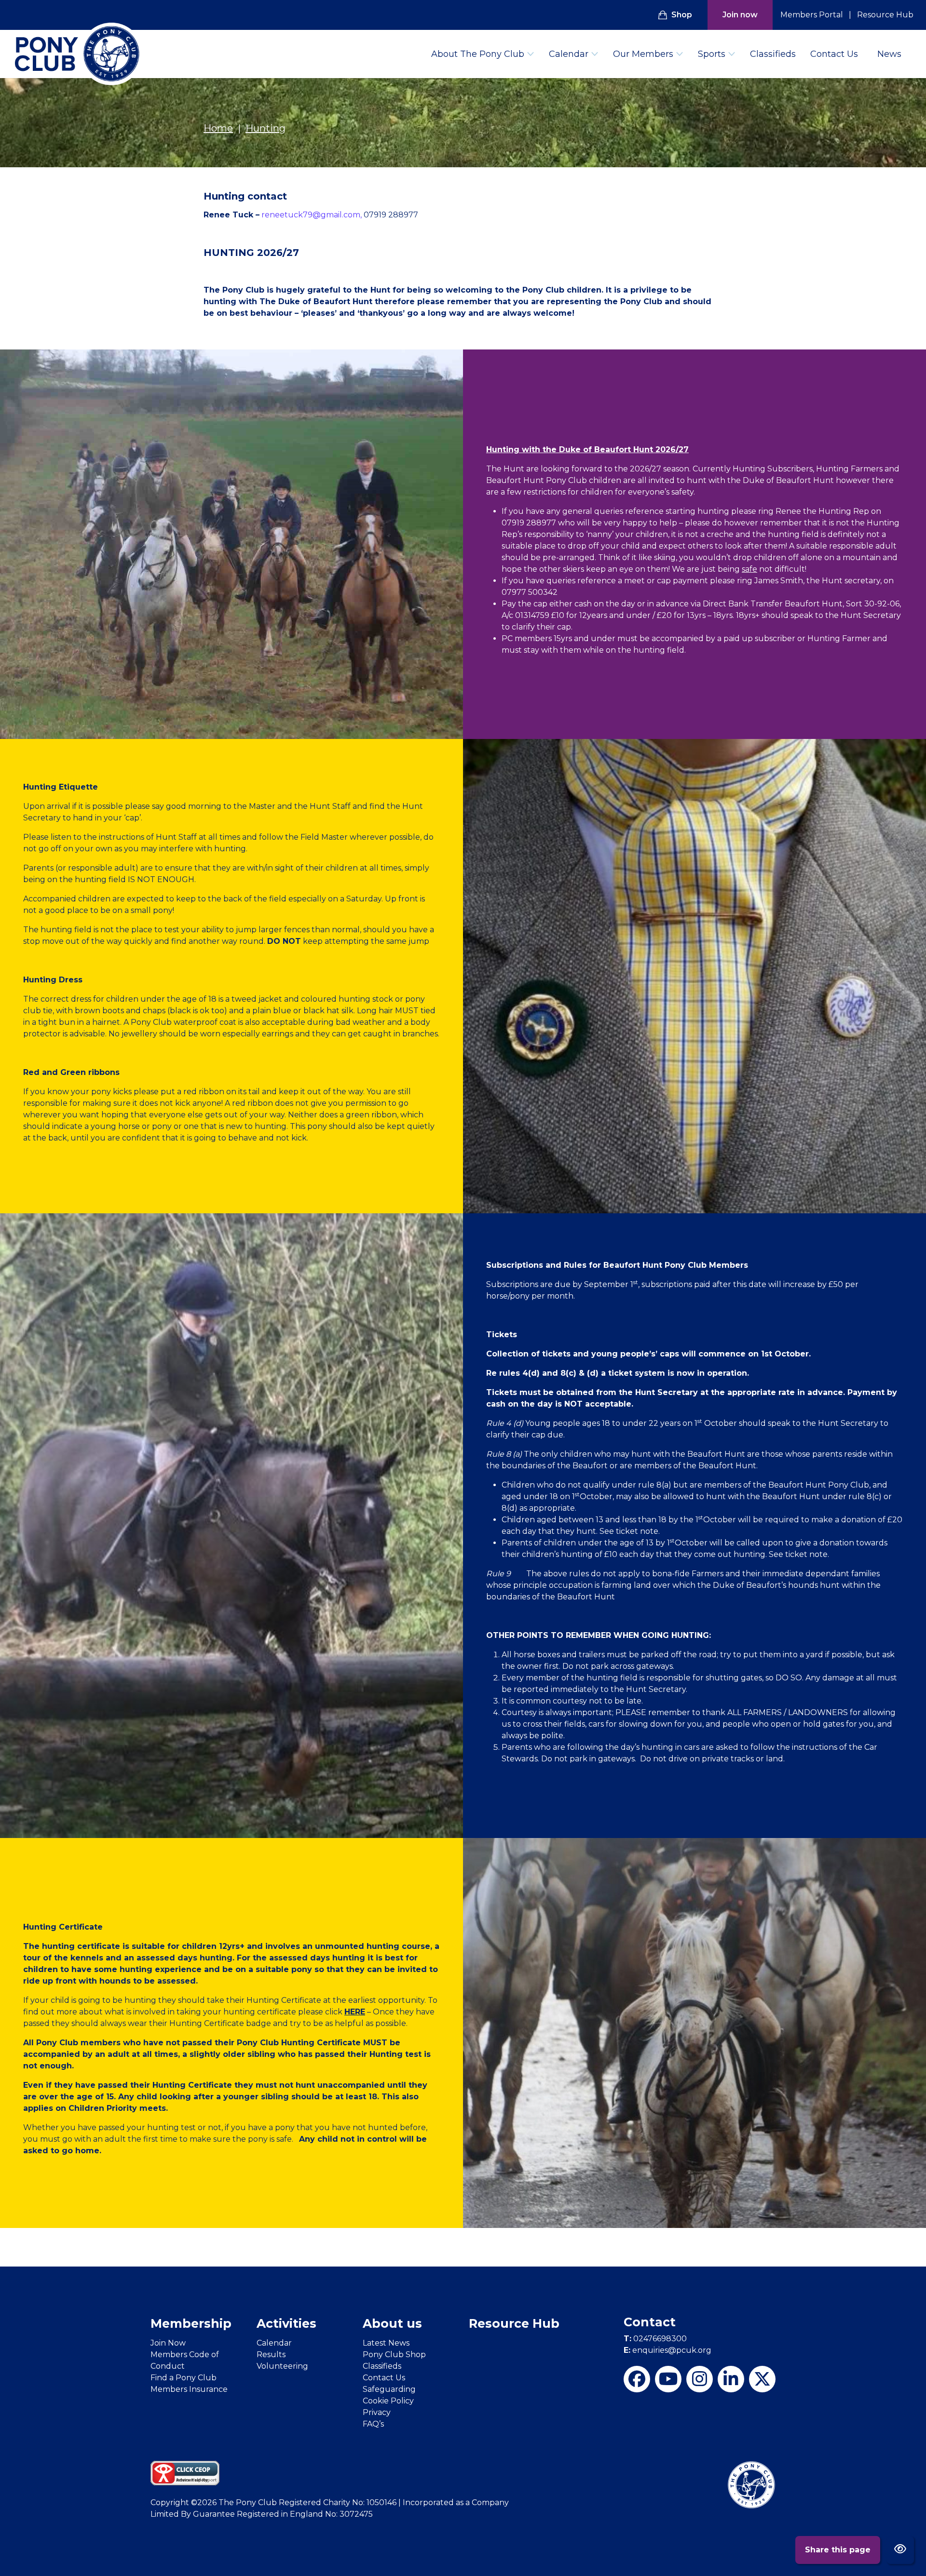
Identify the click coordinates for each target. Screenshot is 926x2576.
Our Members (643, 54)
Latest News (386, 2343)
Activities (286, 2323)
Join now (740, 15)
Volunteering (282, 2366)
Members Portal (812, 15)
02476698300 (655, 2339)
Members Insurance (189, 2389)
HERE (355, 2012)
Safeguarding (389, 2389)
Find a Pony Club (184, 2378)
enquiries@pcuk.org (667, 2350)
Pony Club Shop (394, 2355)
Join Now (168, 2343)
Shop (682, 15)
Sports (712, 54)
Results (271, 2355)
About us (392, 2323)
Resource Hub (885, 15)
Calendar (569, 54)
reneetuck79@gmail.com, (313, 215)
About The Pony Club (478, 54)
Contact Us (834, 54)
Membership (191, 2323)
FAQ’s (373, 2424)
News (889, 54)
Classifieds (773, 54)
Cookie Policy (388, 2401)
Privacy (377, 2412)
